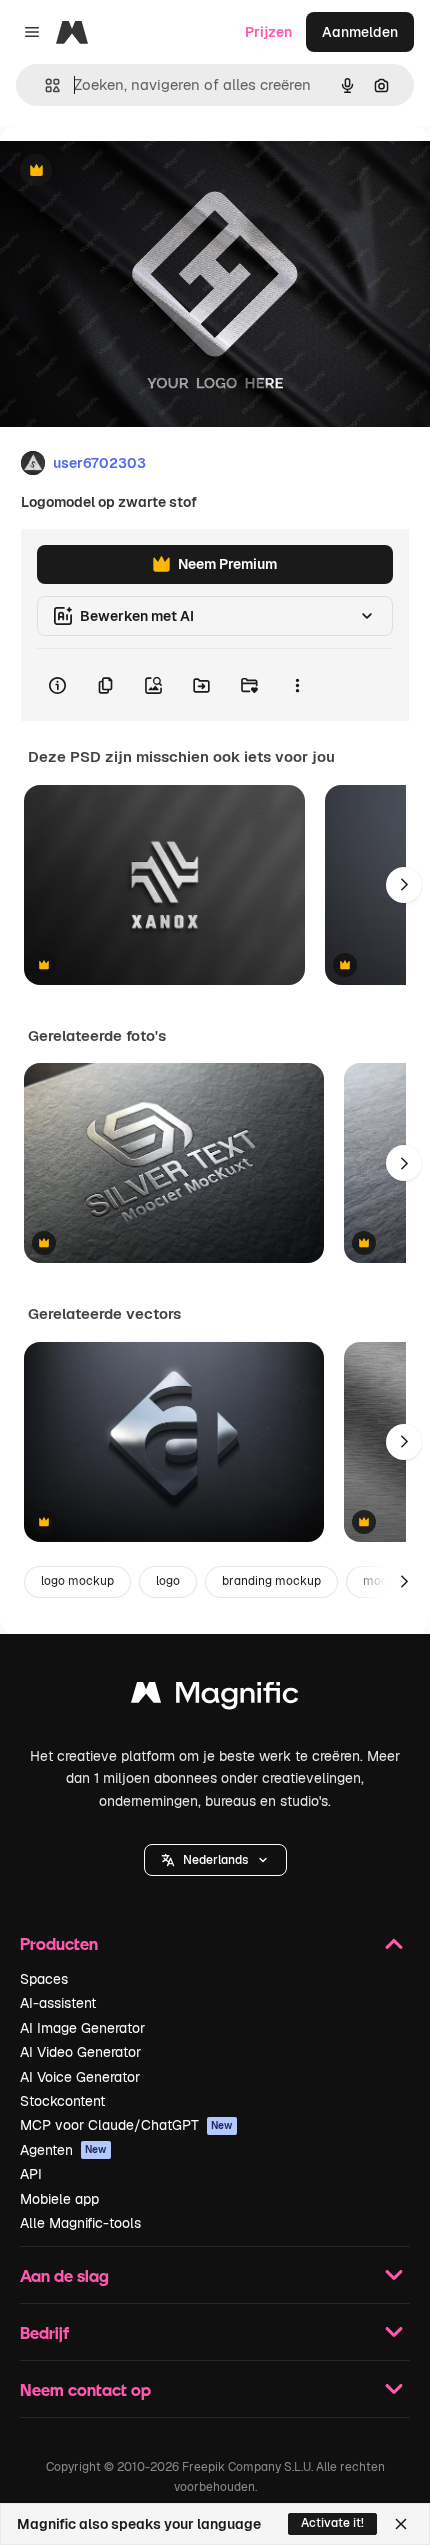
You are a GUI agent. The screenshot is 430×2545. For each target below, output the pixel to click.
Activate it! (332, 2523)
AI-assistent (58, 2003)
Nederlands (215, 1860)
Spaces (44, 1979)
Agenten (63, 2150)
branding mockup (271, 1581)
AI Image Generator (82, 2028)
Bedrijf (44, 2332)
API (31, 2174)
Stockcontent (62, 2101)
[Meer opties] (297, 685)
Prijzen (268, 32)
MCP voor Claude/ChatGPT (126, 2125)
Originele (131, 171)
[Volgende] (404, 885)
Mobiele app (59, 2199)
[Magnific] (215, 1697)
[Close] (401, 2524)
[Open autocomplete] (44, 85)
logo (168, 1581)
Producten (59, 1943)
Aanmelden (360, 32)
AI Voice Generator (80, 2077)
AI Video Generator (80, 2052)
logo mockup (77, 1581)
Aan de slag (64, 2275)
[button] (215, 1860)
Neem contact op (85, 2389)
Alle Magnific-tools (80, 2223)
